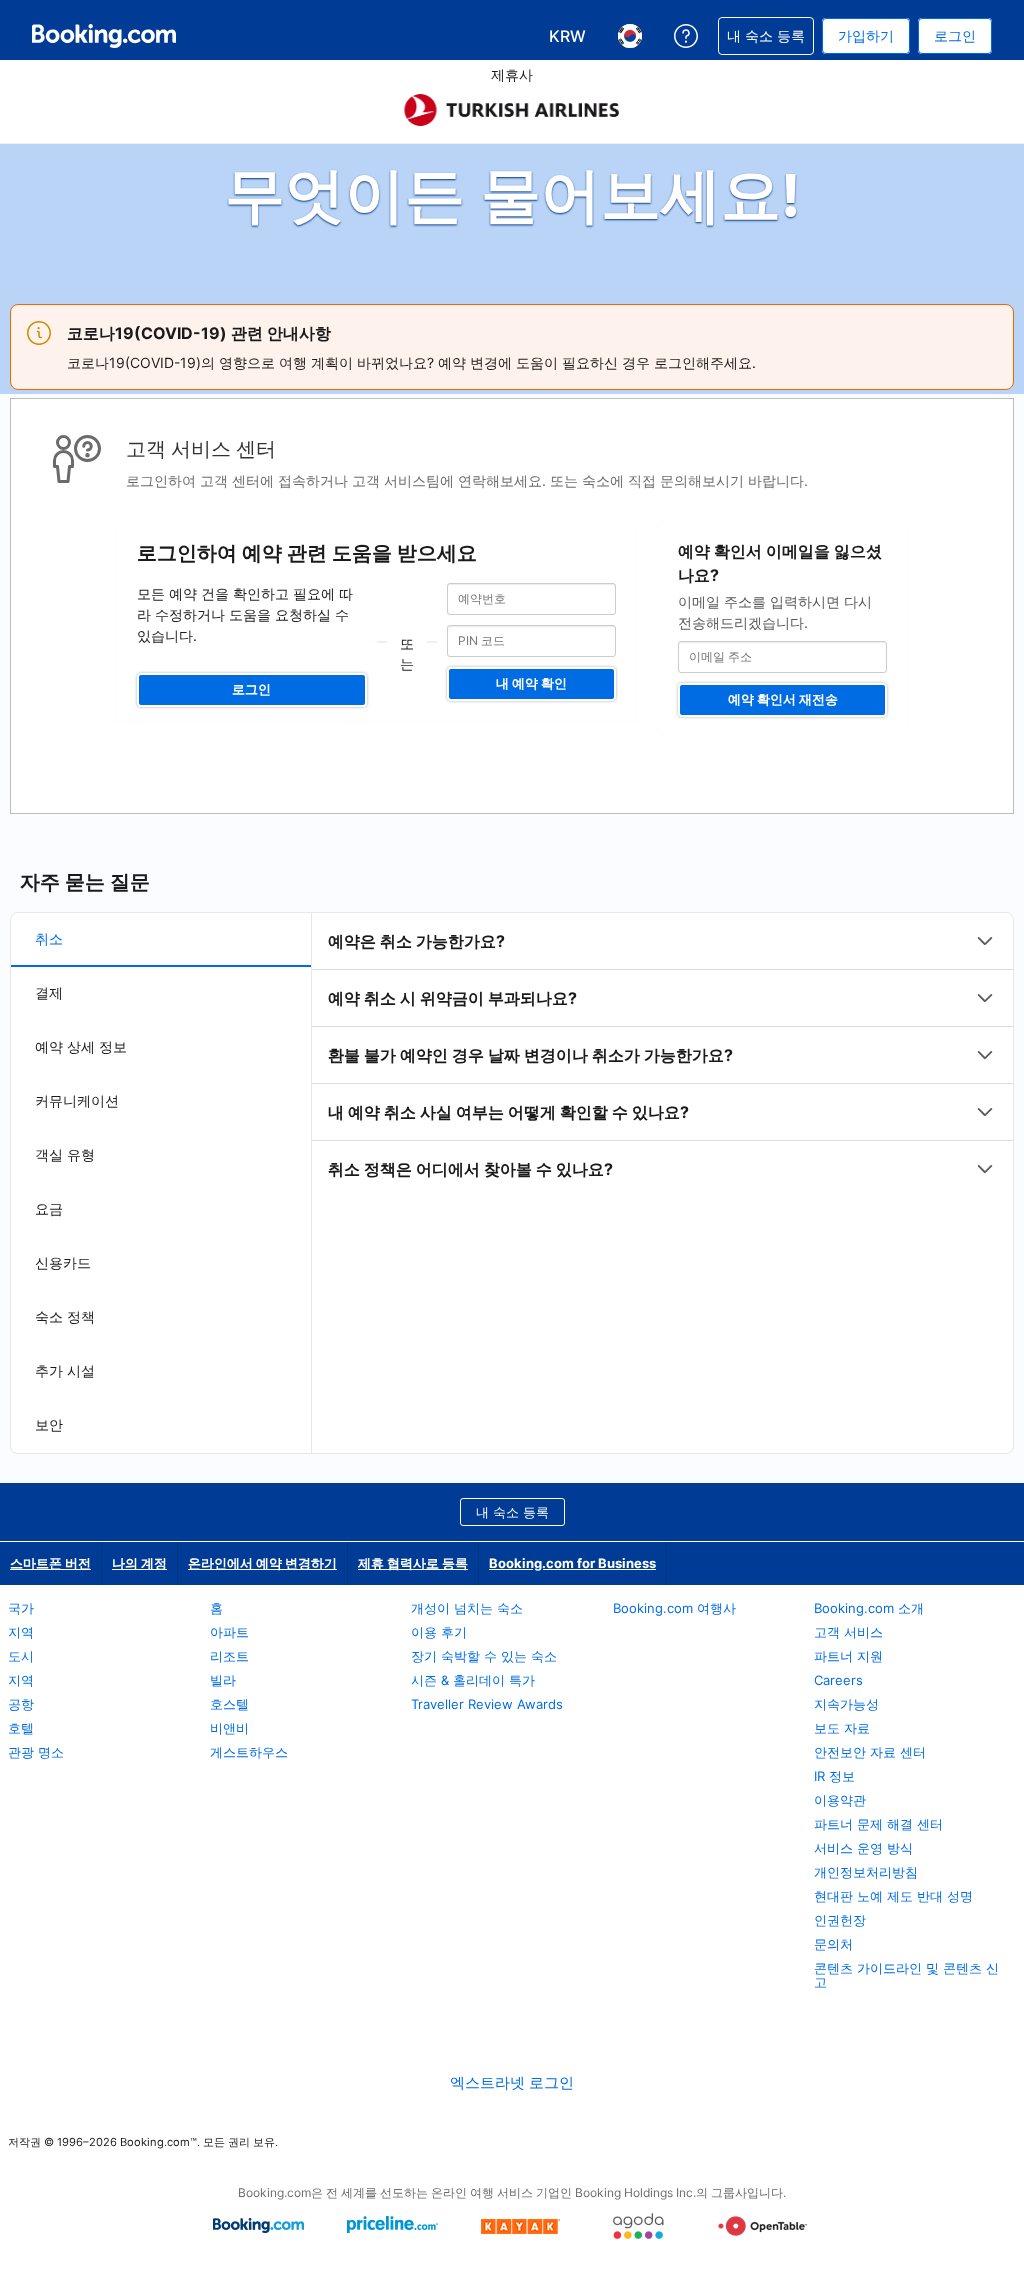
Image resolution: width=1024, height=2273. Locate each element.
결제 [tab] (49, 992)
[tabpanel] (662, 1055)
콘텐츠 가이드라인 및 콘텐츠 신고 (906, 1975)
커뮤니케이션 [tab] (77, 1100)
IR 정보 (834, 1776)
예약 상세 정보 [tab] (81, 1046)
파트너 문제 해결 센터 (878, 1824)
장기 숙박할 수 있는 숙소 (484, 1656)
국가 (21, 1608)
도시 (21, 1656)
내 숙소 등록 (512, 1512)
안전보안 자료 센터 (870, 1752)
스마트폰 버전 (50, 1563)
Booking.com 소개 (869, 1608)
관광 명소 (36, 1752)
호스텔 (229, 1704)
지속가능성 (846, 1704)
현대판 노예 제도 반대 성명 (893, 1896)
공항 (21, 1704)
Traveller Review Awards (487, 1704)
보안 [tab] (49, 1424)
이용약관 (840, 1800)
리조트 (229, 1656)
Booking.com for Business (572, 1563)
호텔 (21, 1728)
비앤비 (229, 1728)
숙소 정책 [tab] (65, 1316)
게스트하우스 (249, 1752)
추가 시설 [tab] (65, 1370)
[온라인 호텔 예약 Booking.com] (104, 36)
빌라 (223, 1680)
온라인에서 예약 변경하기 (262, 1563)
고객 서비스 (848, 1632)
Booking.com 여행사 (674, 1608)
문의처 (833, 1944)
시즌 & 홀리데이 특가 (473, 1680)
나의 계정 (139, 1563)
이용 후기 (439, 1632)
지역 (21, 1632)
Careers (838, 1680)
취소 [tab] (49, 938)
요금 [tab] (49, 1208)
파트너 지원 (848, 1656)
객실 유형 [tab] (65, 1154)
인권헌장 (840, 1920)
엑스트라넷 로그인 (512, 2082)
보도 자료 (842, 1728)
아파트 (229, 1632)
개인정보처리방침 (866, 1872)
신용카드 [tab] (63, 1262)
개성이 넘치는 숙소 (467, 1608)
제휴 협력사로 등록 (413, 1563)
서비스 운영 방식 (863, 1848)
